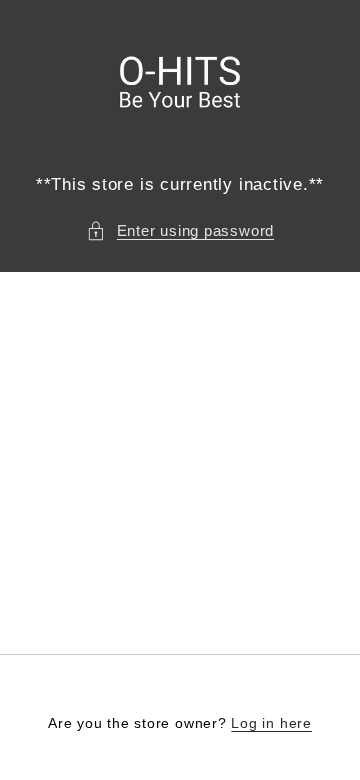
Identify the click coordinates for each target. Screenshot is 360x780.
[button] (180, 231)
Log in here (271, 723)
